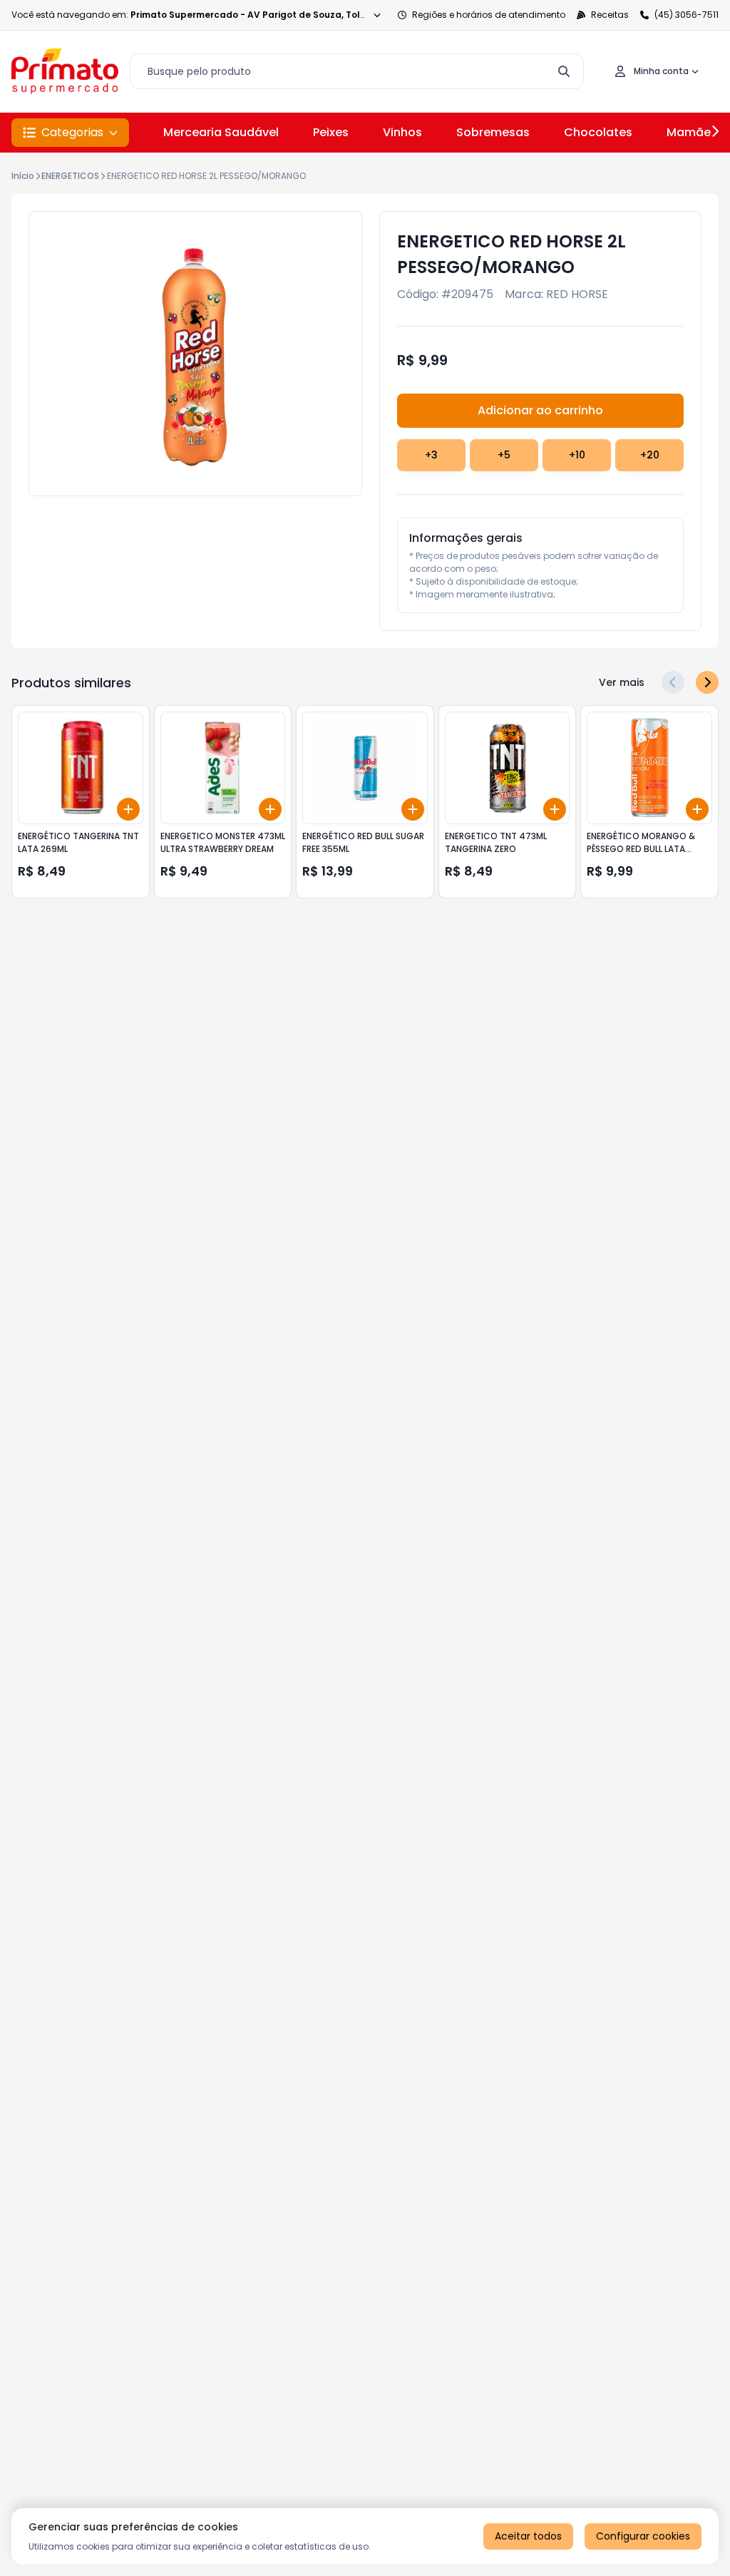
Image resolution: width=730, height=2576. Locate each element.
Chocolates (598, 132)
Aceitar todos (528, 2536)
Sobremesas (493, 132)
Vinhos (402, 132)
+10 (577, 455)
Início (23, 176)
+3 (431, 455)
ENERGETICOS (70, 176)
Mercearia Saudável (221, 132)
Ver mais (622, 682)
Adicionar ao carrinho (540, 410)
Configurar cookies (643, 2536)
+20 (650, 455)
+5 (504, 455)
